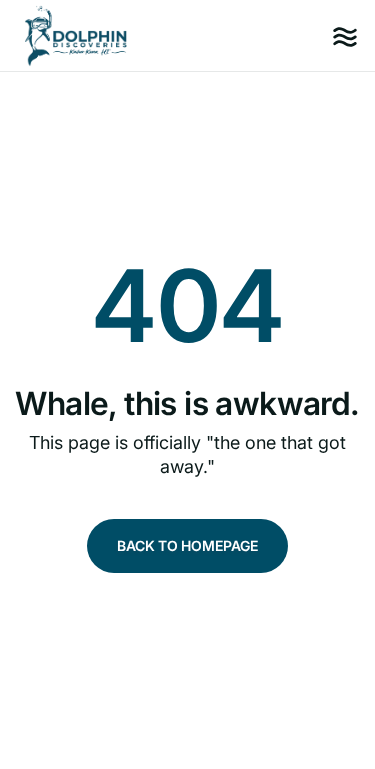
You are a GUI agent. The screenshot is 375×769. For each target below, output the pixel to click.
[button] (345, 36)
